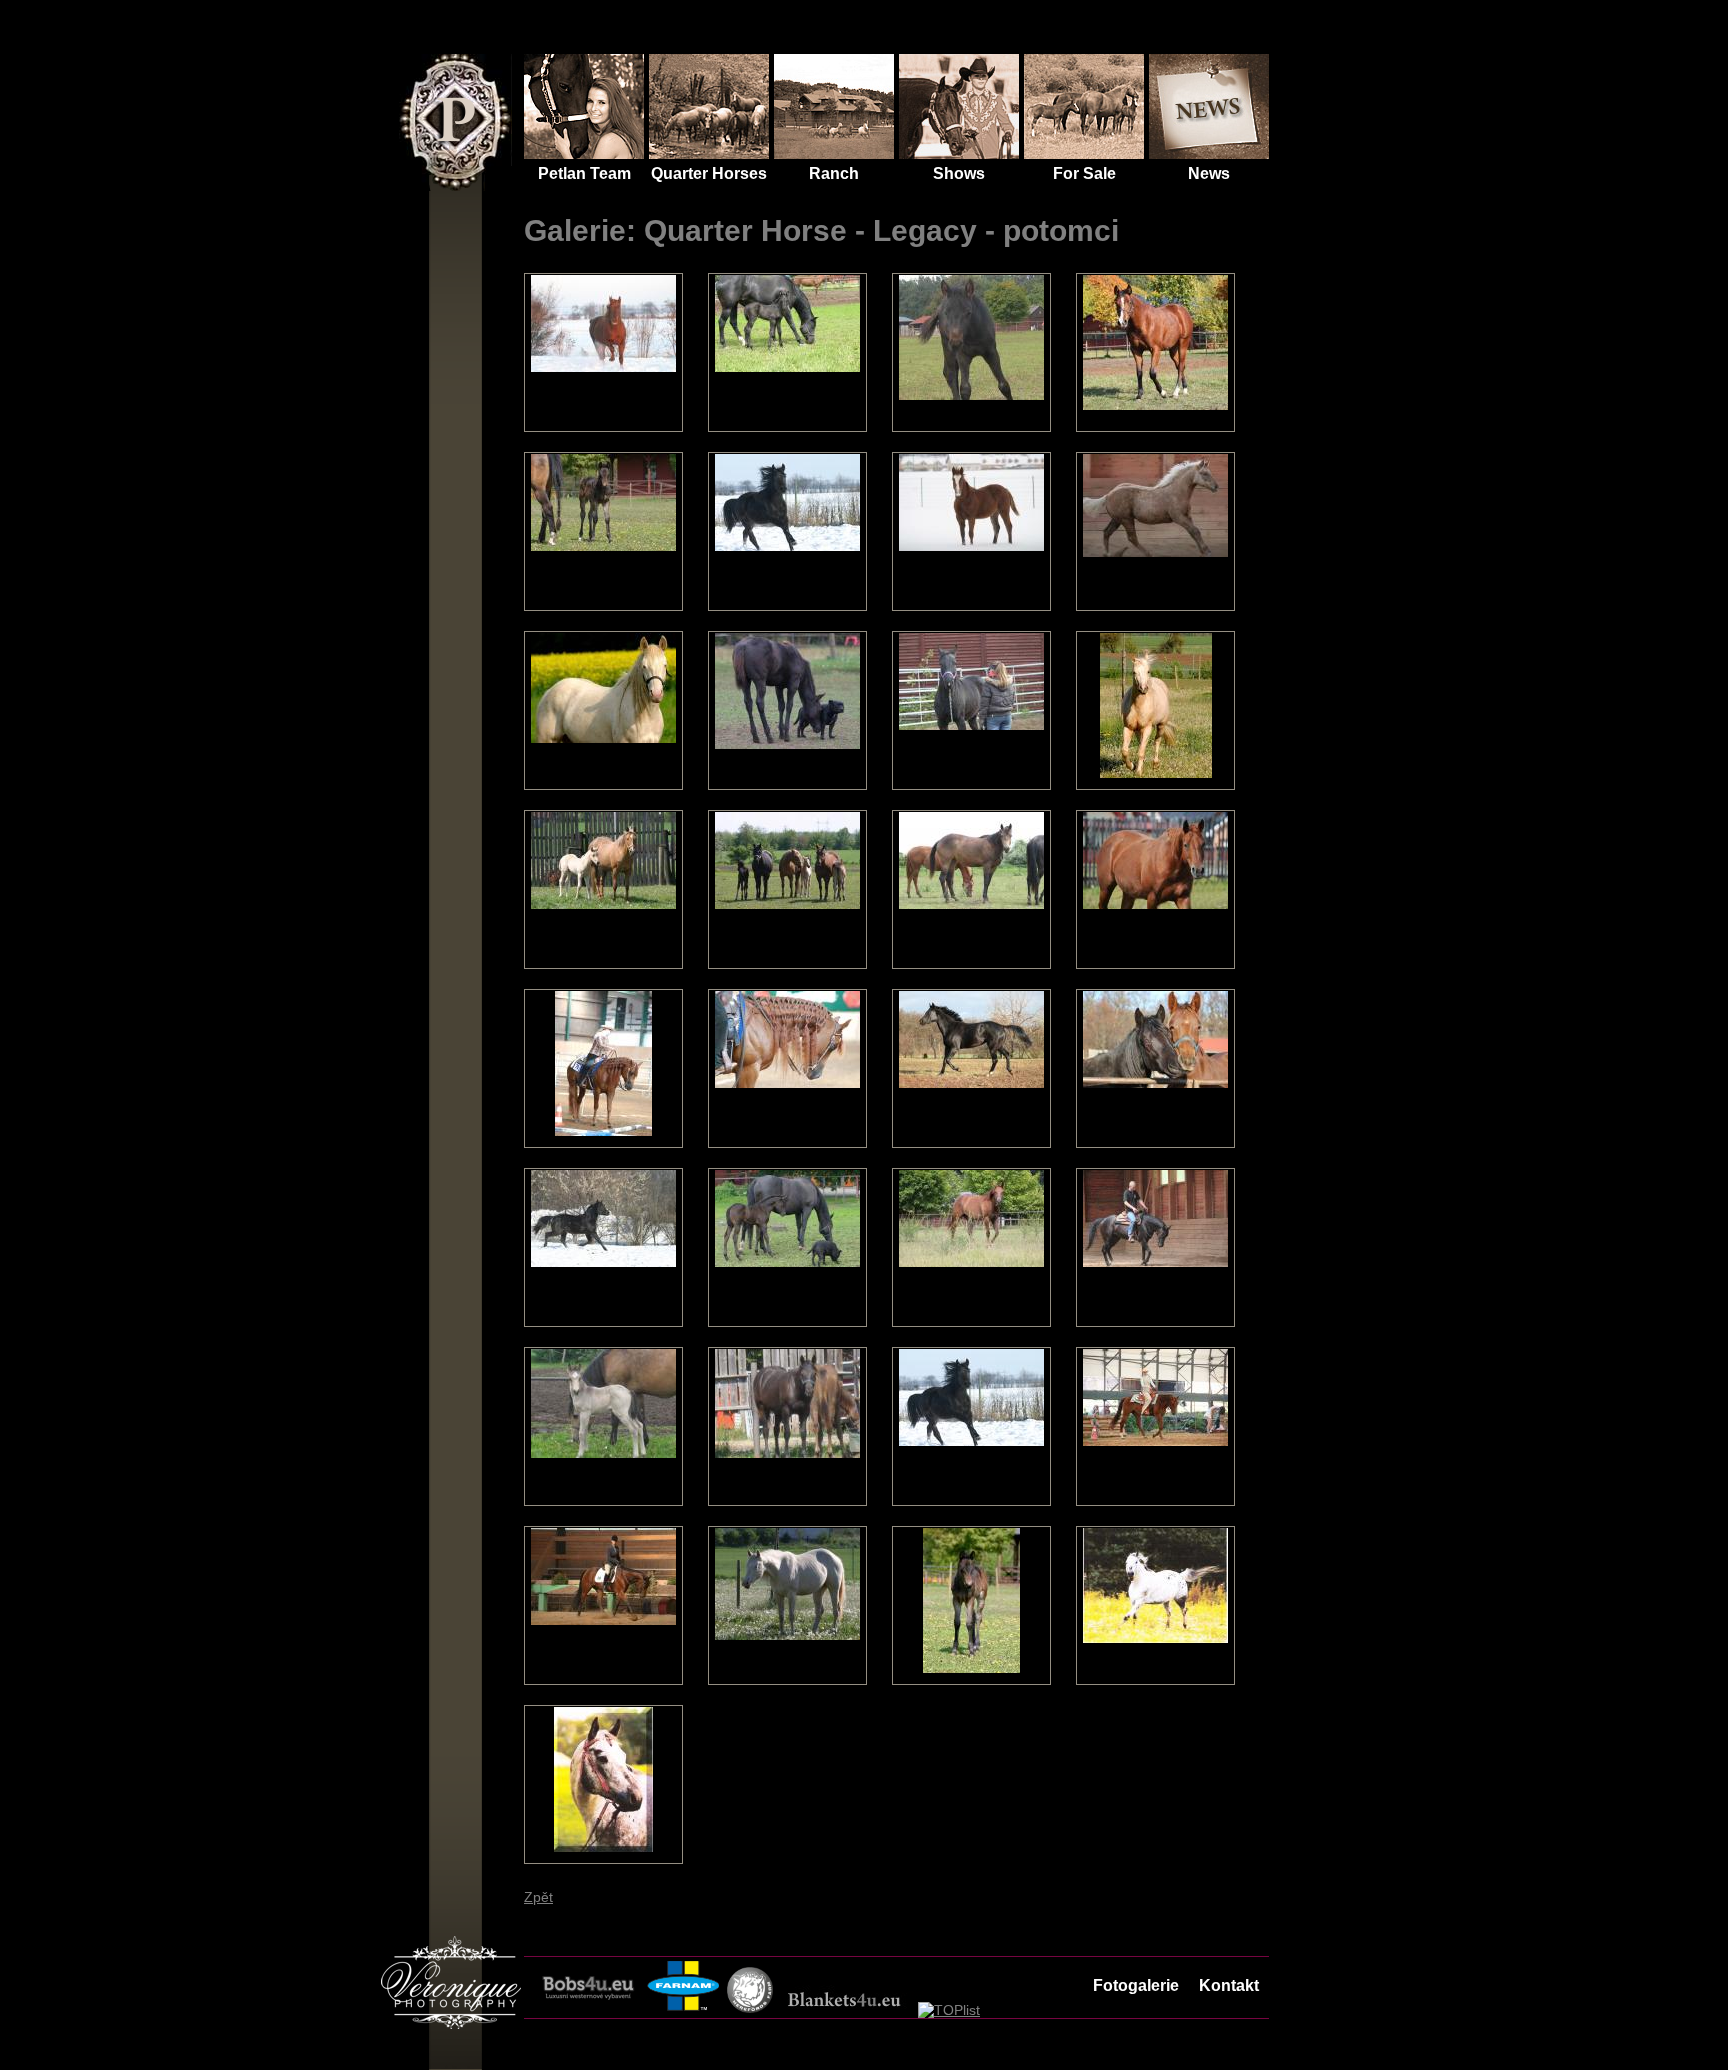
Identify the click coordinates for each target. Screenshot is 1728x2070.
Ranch (834, 173)
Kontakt (1229, 1985)
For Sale (1084, 173)
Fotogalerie (1136, 1985)
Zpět (538, 1897)
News (1209, 173)
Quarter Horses (444, 101)
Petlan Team (584, 173)
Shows (959, 173)
